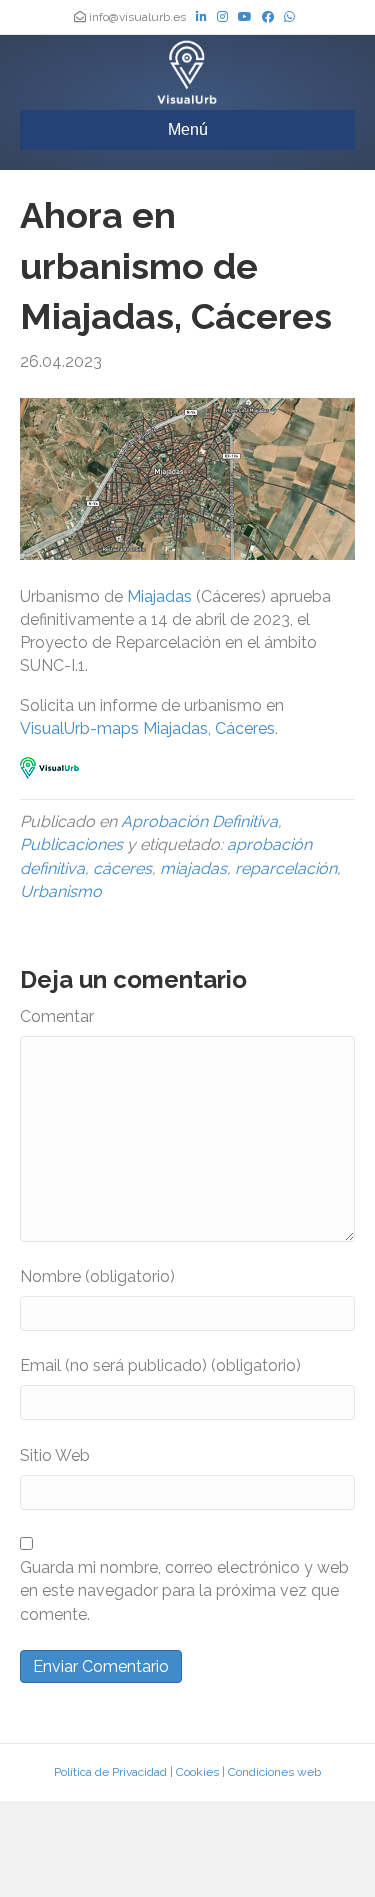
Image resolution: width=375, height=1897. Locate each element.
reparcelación (286, 868)
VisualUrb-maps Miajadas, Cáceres (147, 728)
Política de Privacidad (110, 1772)
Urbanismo (61, 891)
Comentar (57, 1016)
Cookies (197, 1772)
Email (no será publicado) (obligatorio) (160, 1365)
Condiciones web (274, 1772)
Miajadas (161, 596)
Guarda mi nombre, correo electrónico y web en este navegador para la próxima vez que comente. (184, 1590)
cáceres (122, 868)
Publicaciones (71, 844)
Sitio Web (55, 1455)
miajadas (193, 868)
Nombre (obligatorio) (97, 1276)
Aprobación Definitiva (199, 821)
